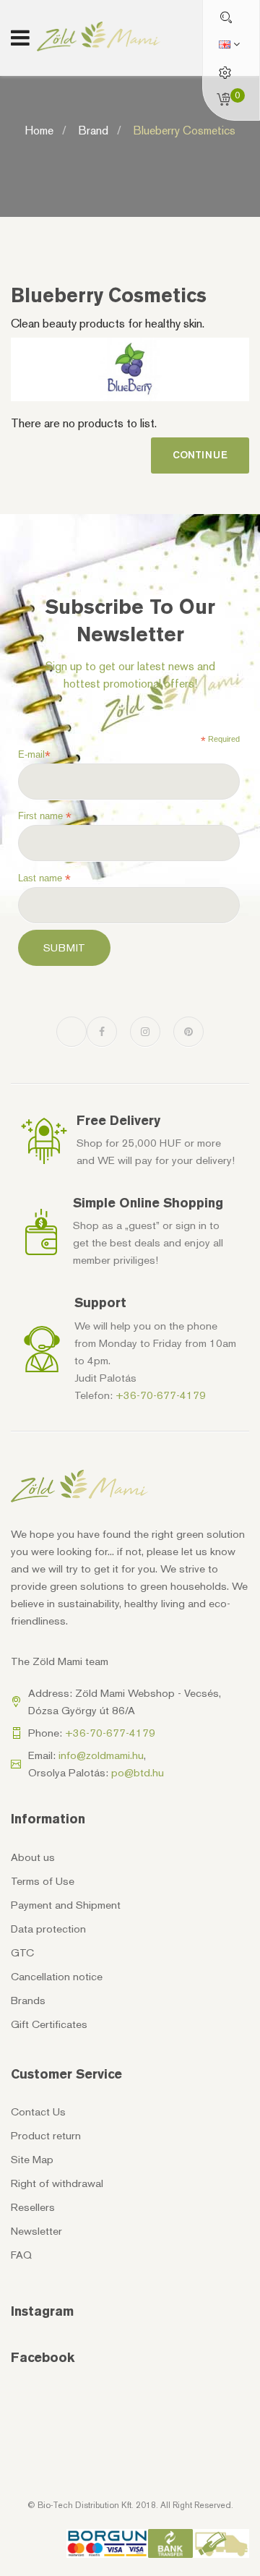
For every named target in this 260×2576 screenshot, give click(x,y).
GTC (22, 1953)
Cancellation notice (57, 1977)
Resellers (33, 2207)
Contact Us (38, 2112)
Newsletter (36, 2231)
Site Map (32, 2160)
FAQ (21, 2255)
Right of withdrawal (57, 2183)
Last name (44, 878)
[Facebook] (102, 1032)
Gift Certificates (49, 2024)
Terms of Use (43, 1881)
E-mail (34, 755)
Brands (28, 2001)
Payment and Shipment (66, 1905)
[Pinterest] (188, 1032)
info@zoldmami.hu (101, 1755)
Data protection (48, 1929)
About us (33, 1857)
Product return (46, 2136)
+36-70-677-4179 (161, 1395)
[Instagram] (145, 1032)
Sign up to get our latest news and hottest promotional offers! (130, 675)
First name (45, 816)
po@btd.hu (138, 1773)
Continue (200, 455)
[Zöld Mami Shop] (99, 37)
